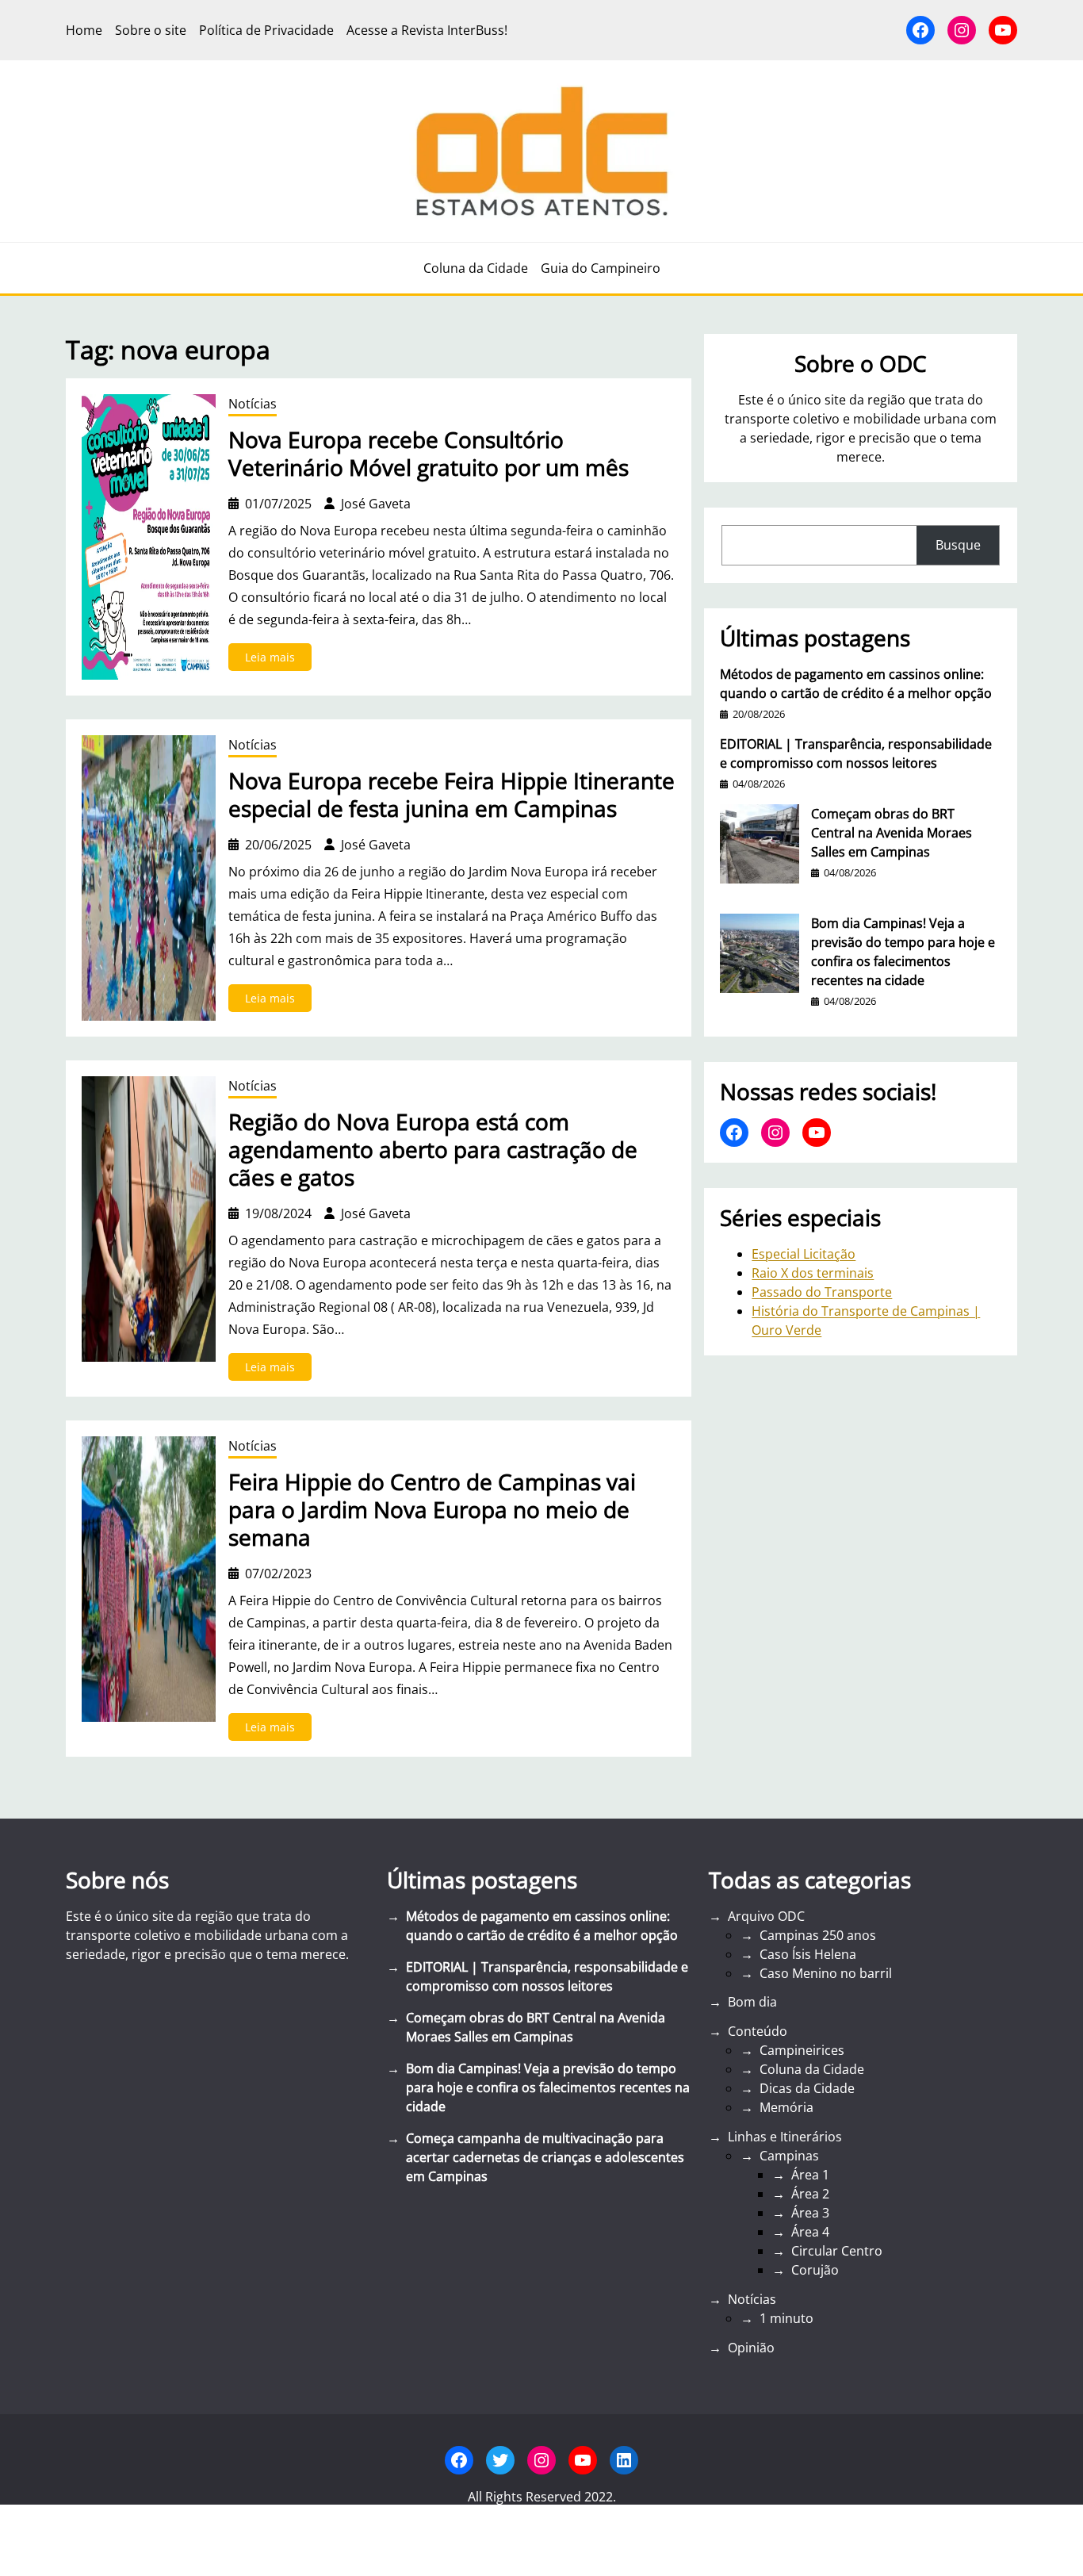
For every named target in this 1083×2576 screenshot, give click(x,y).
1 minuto (786, 2318)
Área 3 (810, 2213)
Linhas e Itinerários (785, 2137)
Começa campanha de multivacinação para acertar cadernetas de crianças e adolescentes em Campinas (545, 2157)
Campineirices (802, 2050)
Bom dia (752, 2002)
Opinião (751, 2348)
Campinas (789, 2156)
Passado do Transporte (822, 1292)
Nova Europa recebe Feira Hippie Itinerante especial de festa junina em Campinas (452, 795)
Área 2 (810, 2194)
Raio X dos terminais (813, 1273)
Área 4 (810, 2232)
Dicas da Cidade (807, 2088)
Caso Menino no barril (826, 1973)
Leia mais (278, 660)
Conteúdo (758, 2031)
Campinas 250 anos (818, 1935)
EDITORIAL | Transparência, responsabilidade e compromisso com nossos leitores (856, 753)
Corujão (815, 2270)
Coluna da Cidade (812, 2069)
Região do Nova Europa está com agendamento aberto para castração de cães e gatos (433, 1150)
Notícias (253, 404)
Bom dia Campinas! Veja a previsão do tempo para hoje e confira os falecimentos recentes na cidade (903, 952)
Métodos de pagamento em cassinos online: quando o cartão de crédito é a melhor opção (856, 684)
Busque (958, 545)
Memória (786, 2107)
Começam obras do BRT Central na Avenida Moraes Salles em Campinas (892, 833)
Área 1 (810, 2175)
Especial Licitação (804, 1254)
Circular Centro (837, 2251)
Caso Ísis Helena (808, 1954)
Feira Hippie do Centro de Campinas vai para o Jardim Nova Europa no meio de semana (432, 1510)
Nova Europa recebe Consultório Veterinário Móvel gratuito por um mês (429, 454)
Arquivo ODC (766, 1916)
